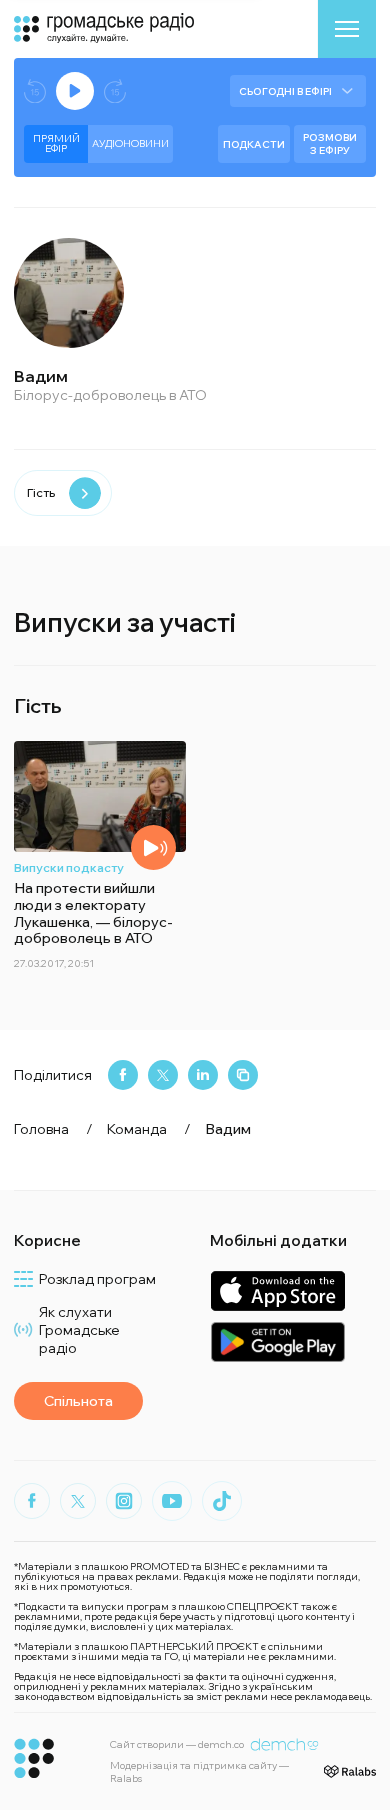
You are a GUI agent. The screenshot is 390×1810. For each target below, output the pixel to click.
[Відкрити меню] (347, 29)
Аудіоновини (130, 143)
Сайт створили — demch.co (177, 1744)
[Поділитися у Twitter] (163, 1075)
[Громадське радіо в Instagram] (124, 1501)
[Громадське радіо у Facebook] (32, 1501)
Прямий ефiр (56, 143)
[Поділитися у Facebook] (123, 1075)
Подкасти (254, 144)
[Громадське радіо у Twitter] (78, 1501)
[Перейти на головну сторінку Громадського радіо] (34, 1758)
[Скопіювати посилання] (243, 1075)
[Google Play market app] (277, 1341)
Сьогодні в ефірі (285, 91)
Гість (41, 492)
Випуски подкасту (69, 867)
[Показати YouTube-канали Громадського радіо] (172, 1501)
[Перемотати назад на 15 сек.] (35, 91)
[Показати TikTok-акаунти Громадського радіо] (222, 1501)
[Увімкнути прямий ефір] (75, 91)
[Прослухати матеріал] (153, 847)
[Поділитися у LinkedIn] (203, 1075)
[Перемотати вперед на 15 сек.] (115, 91)
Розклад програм (97, 1279)
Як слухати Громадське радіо (79, 1330)
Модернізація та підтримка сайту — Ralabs (199, 1772)
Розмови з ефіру (330, 144)
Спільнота (78, 1401)
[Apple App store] (277, 1290)
